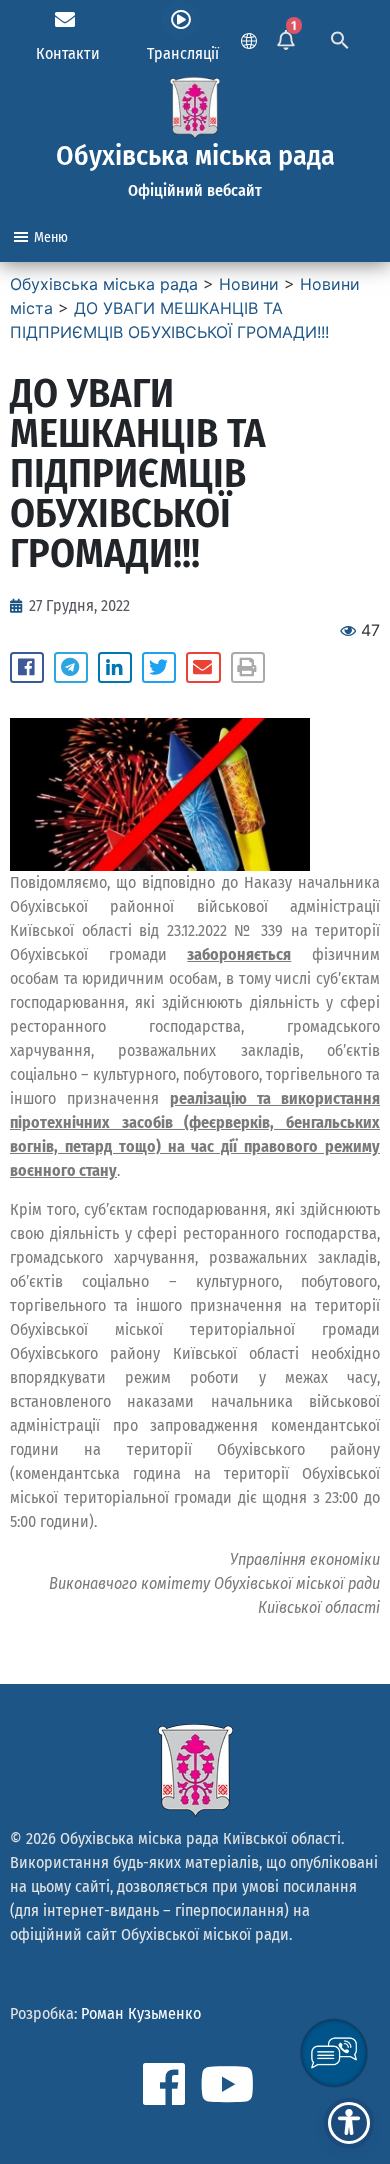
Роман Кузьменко (141, 2013)
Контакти (68, 53)
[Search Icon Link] (340, 38)
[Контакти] (65, 20)
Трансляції (183, 53)
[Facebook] (164, 2084)
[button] (27, 668)
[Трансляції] (181, 20)
